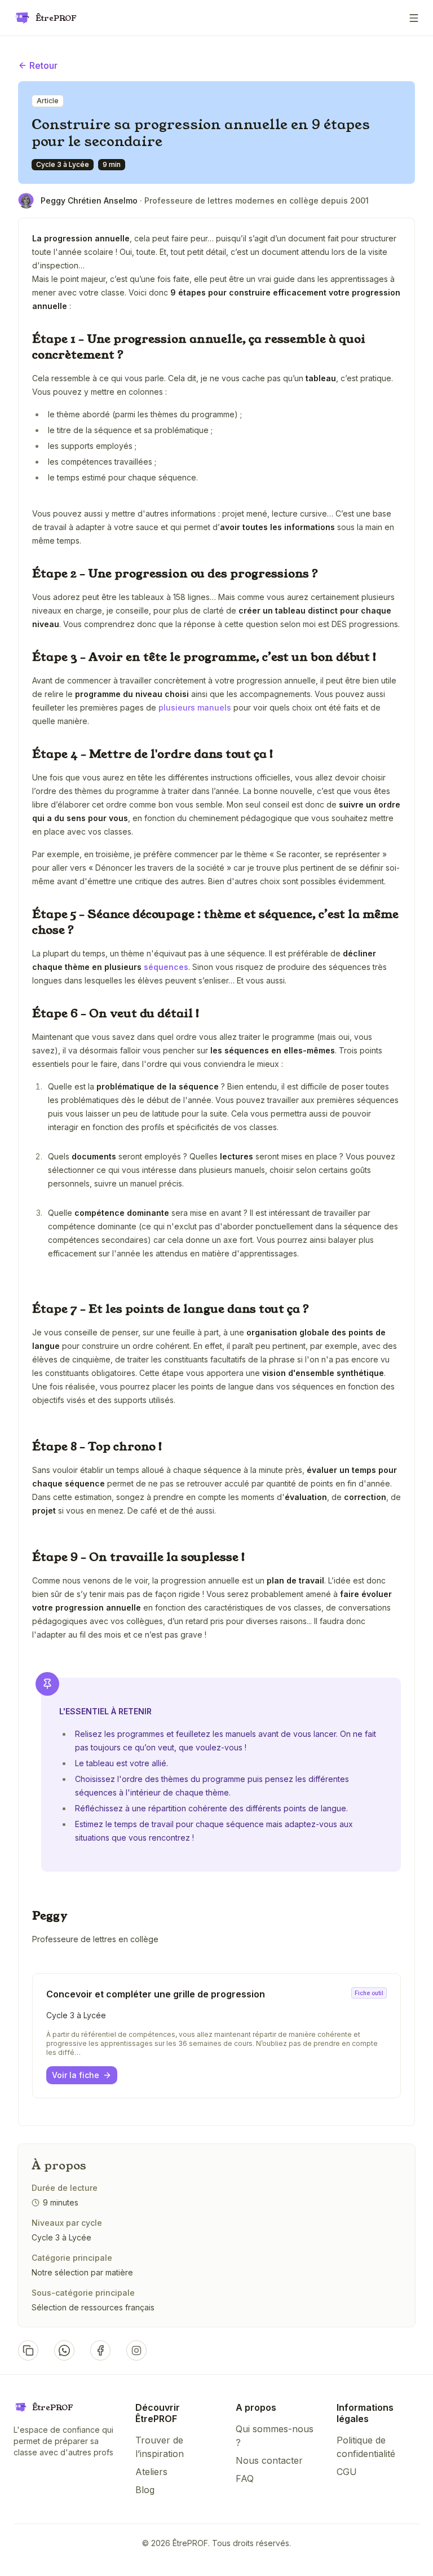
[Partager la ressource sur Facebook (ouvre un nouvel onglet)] (100, 2350)
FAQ (245, 2478)
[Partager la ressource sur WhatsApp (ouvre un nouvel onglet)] (64, 2350)
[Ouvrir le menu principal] (414, 18)
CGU (347, 2472)
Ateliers (151, 2472)
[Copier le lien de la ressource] (28, 2350)
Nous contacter (269, 2460)
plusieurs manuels (195, 707)
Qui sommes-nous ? (275, 2436)
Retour (43, 65)
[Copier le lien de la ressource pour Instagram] (136, 2350)
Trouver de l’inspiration (160, 2447)
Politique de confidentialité (366, 2447)
